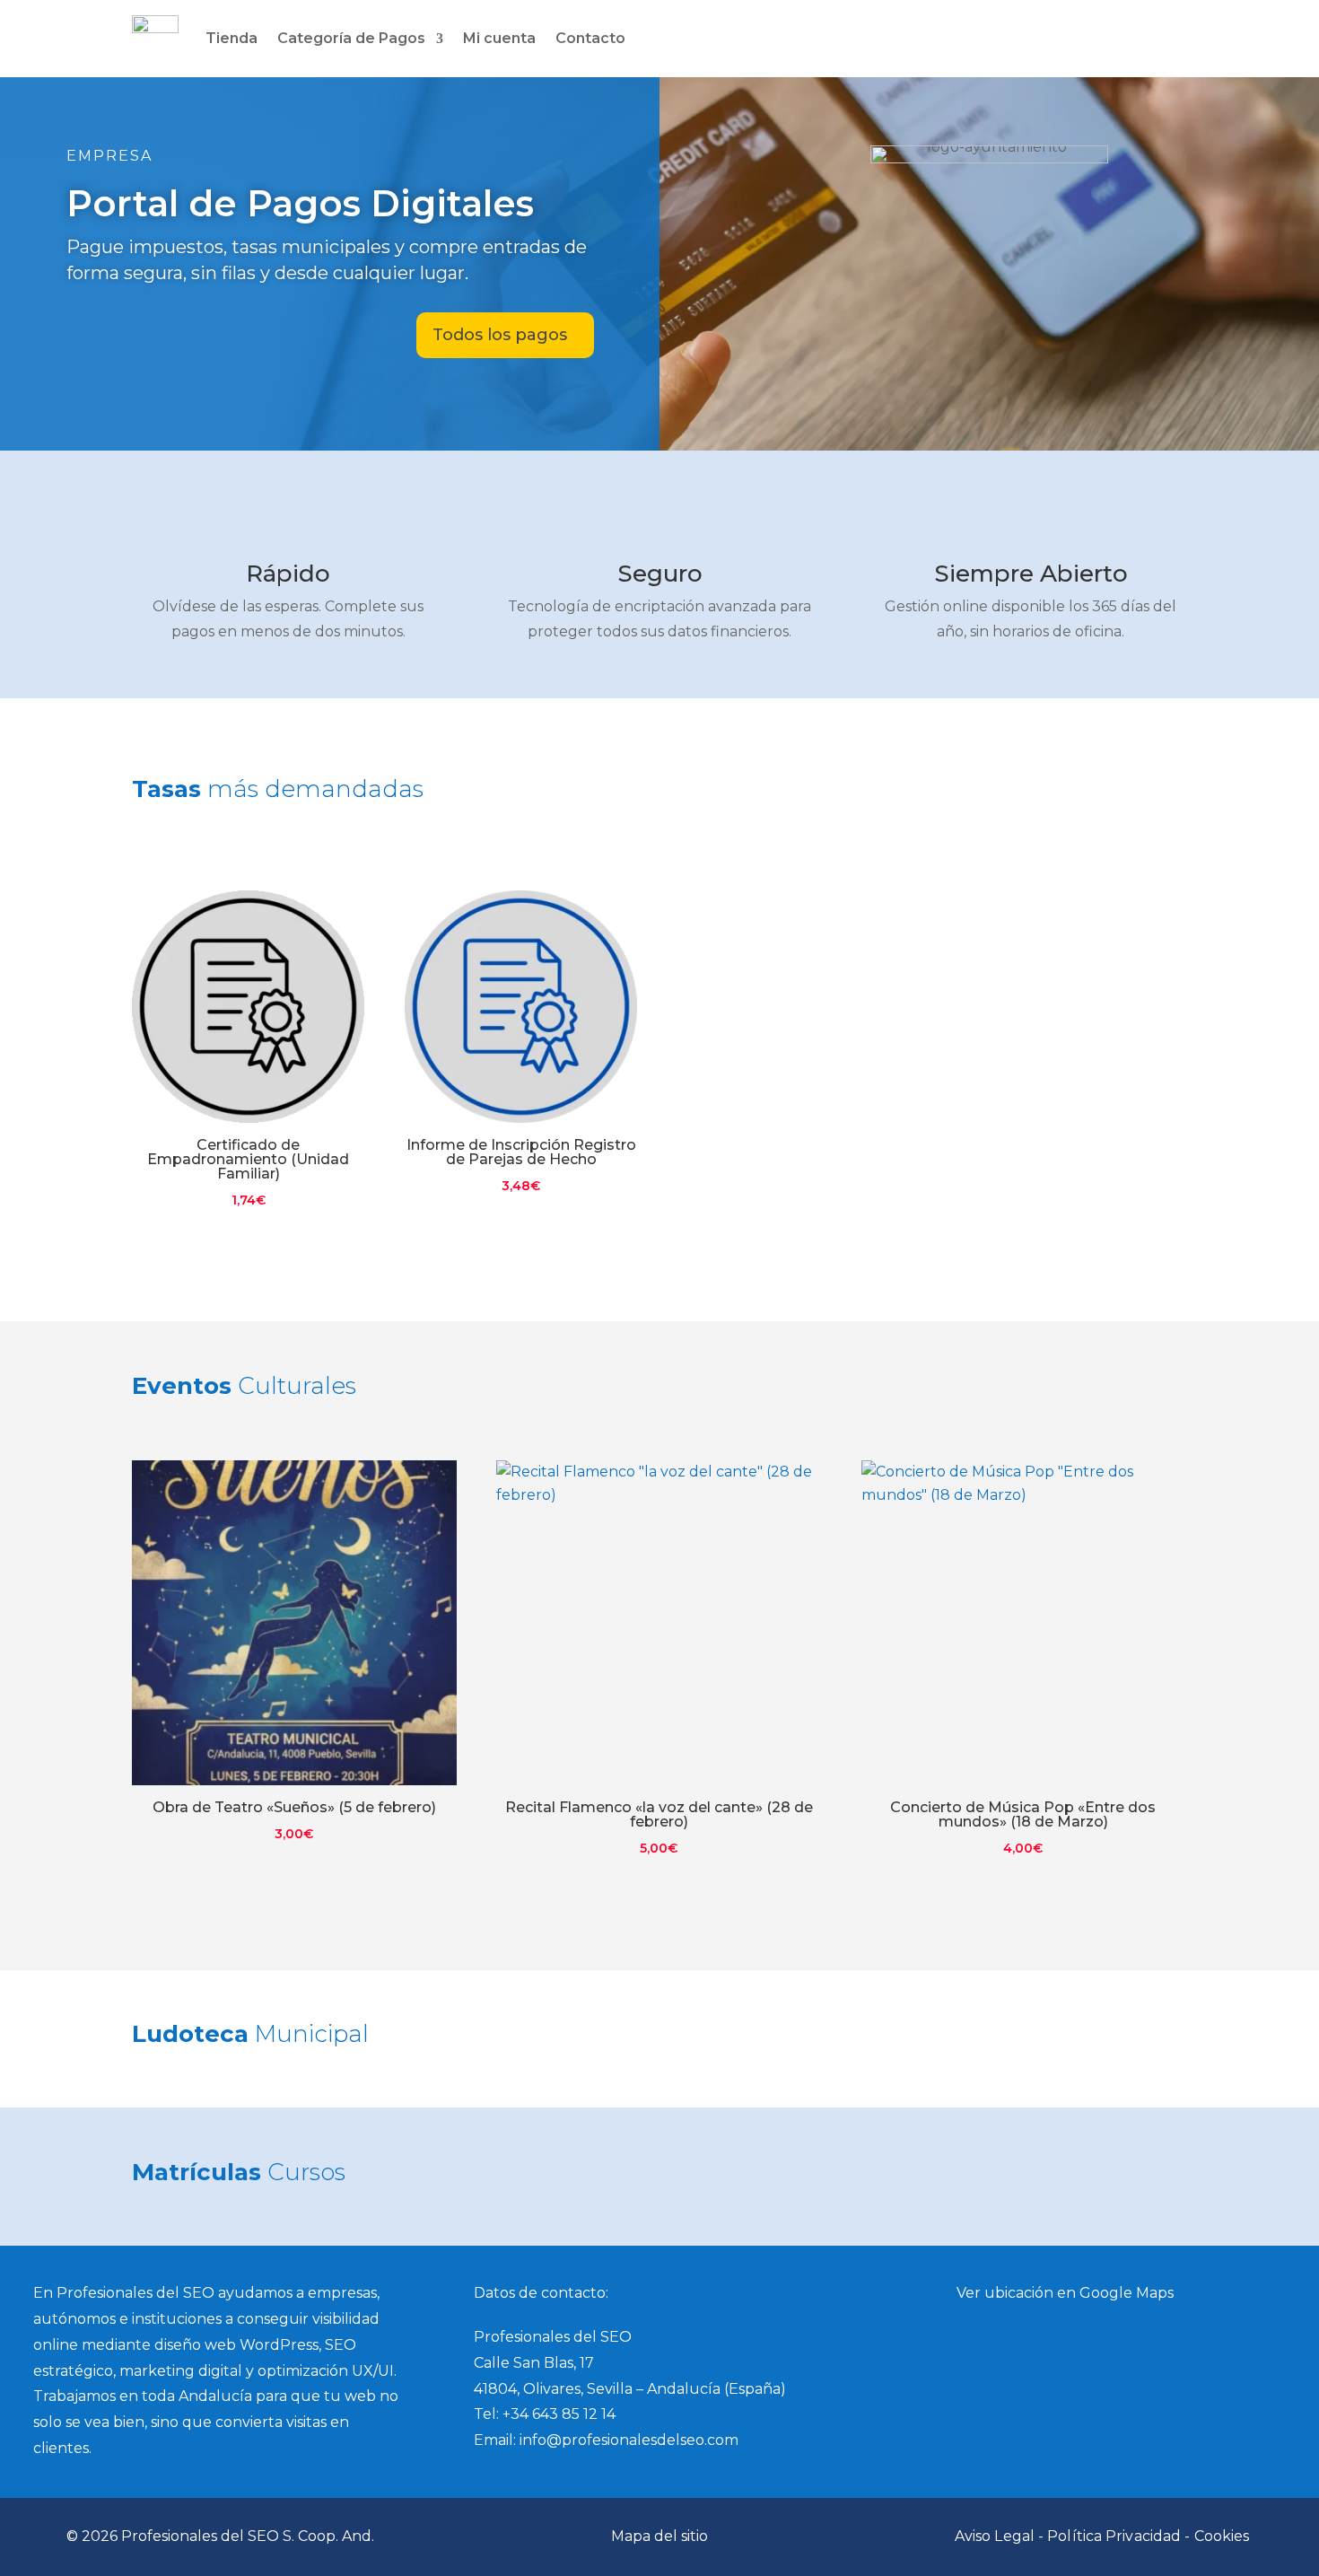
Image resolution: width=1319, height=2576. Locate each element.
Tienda (231, 38)
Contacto (590, 38)
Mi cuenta (499, 38)
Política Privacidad (1114, 2536)
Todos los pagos (500, 335)
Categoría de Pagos (351, 38)
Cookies (1222, 2536)
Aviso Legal (995, 2536)
